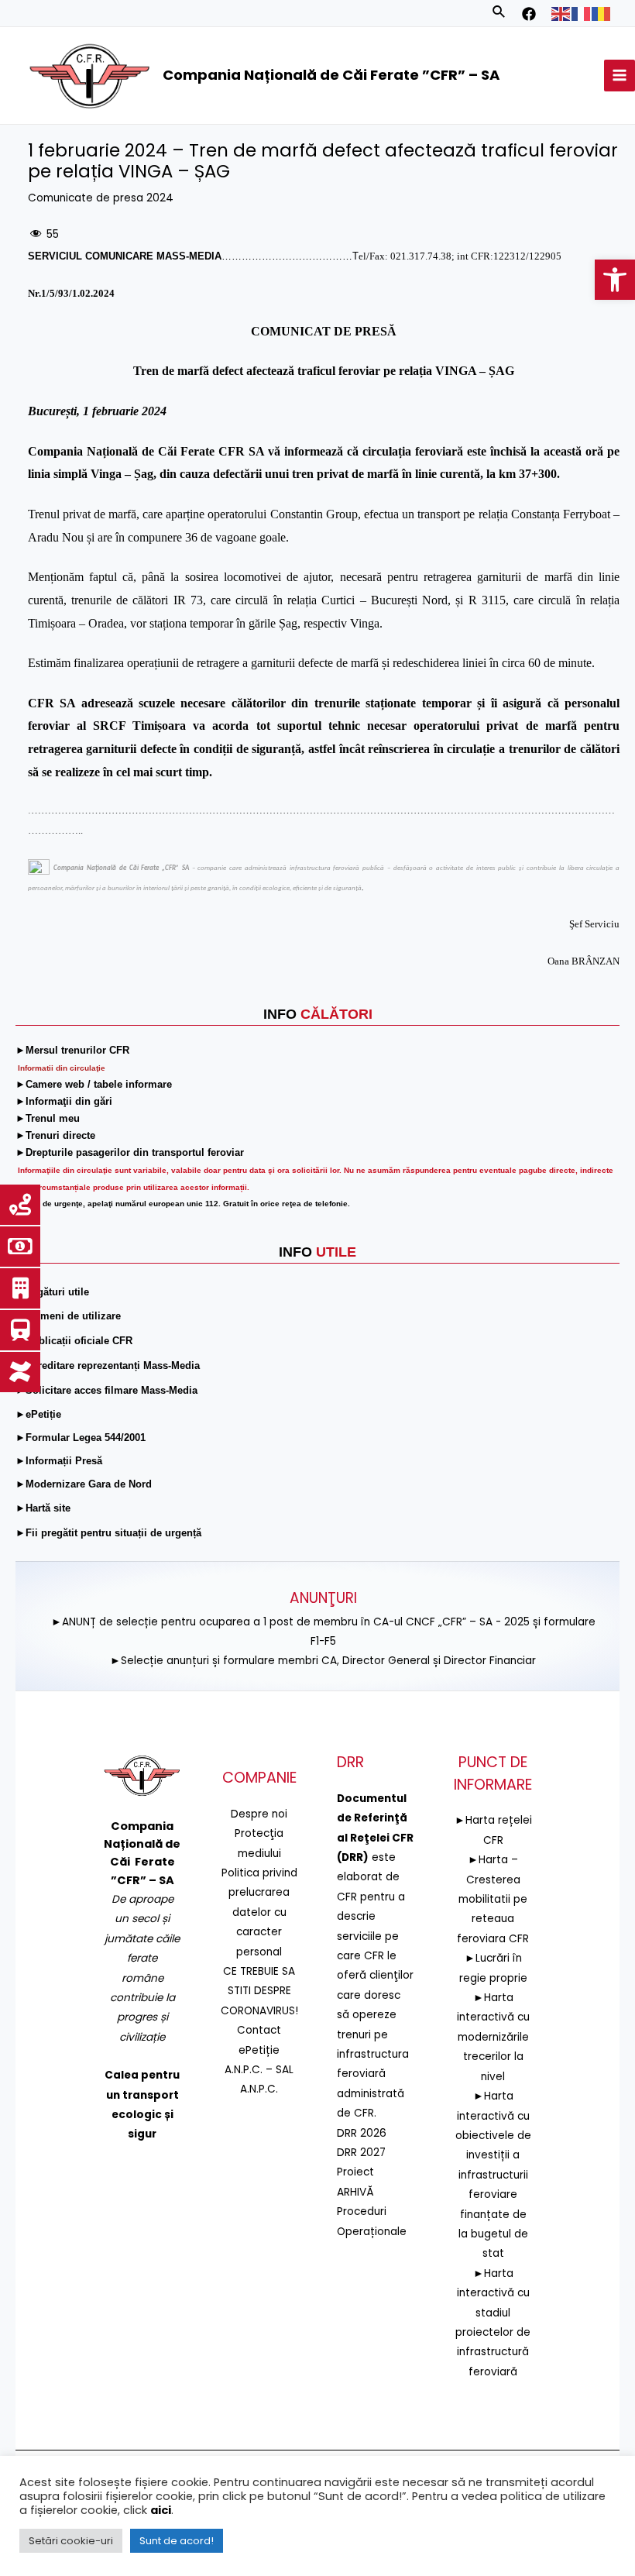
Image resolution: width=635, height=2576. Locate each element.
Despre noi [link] (259, 1814)
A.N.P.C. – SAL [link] (259, 2070)
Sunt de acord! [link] (177, 2541)
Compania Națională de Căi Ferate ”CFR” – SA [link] (331, 75)
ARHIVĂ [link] (355, 2192)
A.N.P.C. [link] (259, 2089)
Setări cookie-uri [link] (71, 2541)
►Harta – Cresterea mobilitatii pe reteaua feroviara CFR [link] (493, 1899)
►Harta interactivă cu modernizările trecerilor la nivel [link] (493, 2037)
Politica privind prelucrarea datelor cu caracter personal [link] (259, 1912)
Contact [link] (259, 2030)
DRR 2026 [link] (362, 2133)
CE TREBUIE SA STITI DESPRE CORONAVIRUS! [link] (259, 1991)
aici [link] (161, 2510)
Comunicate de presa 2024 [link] (101, 198)
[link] (615, 280)
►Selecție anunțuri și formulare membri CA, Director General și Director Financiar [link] (323, 1661)
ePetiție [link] (259, 2050)
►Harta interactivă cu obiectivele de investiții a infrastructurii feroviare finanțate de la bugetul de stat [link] (493, 2175)
